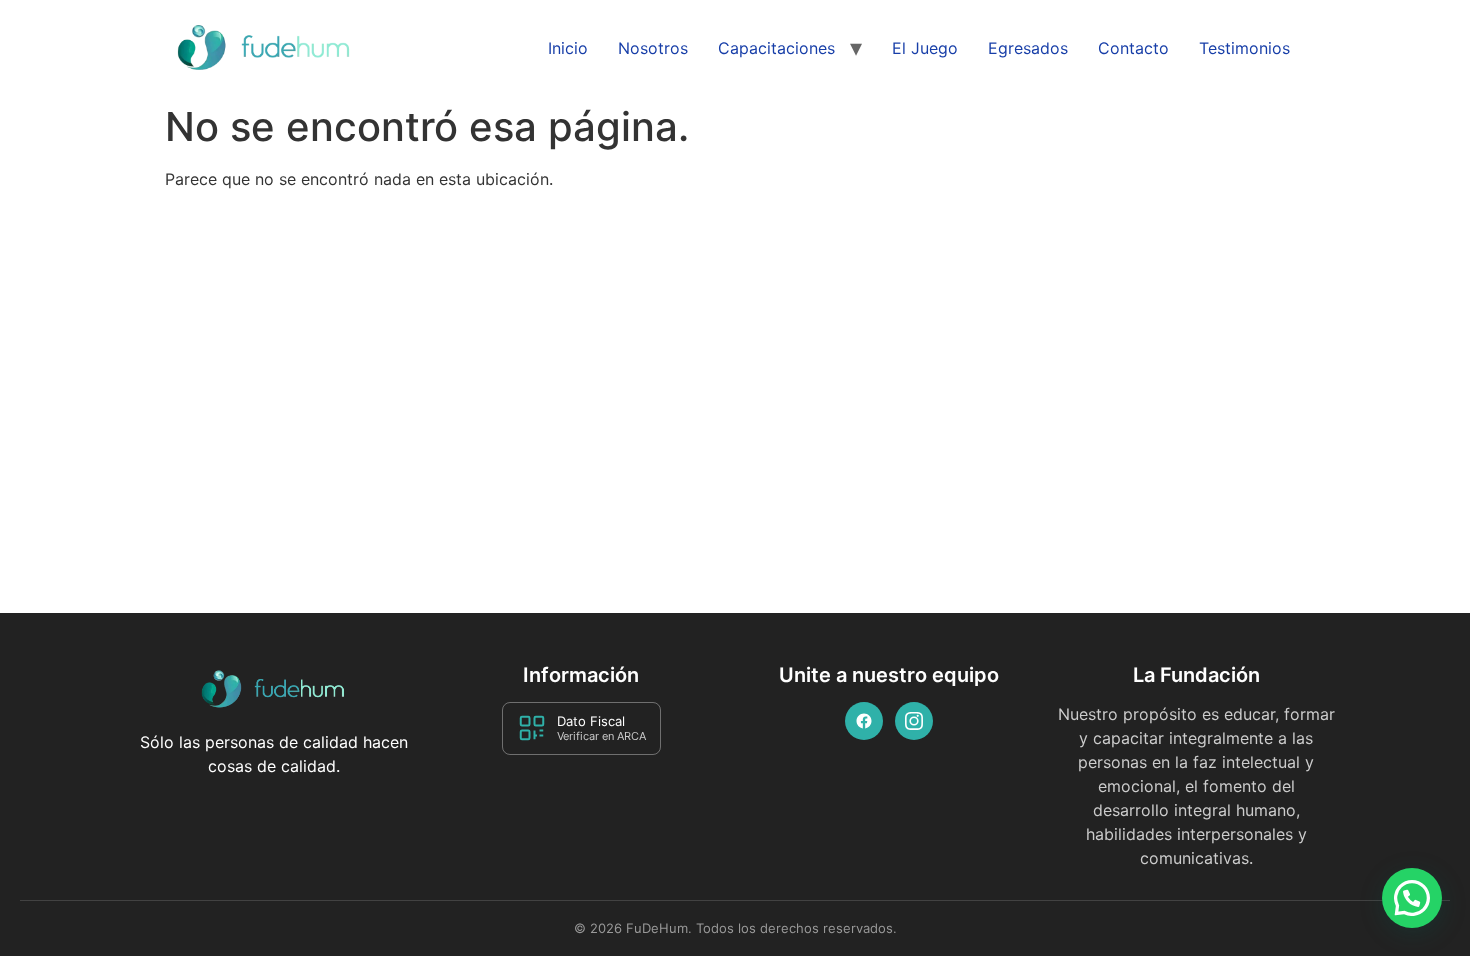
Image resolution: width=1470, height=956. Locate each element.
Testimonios (1244, 48)
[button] (1412, 898)
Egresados (1028, 48)
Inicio (568, 48)
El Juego (925, 48)
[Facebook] (864, 721)
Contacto (1133, 48)
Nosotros (653, 48)
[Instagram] (914, 721)
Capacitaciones (776, 48)
